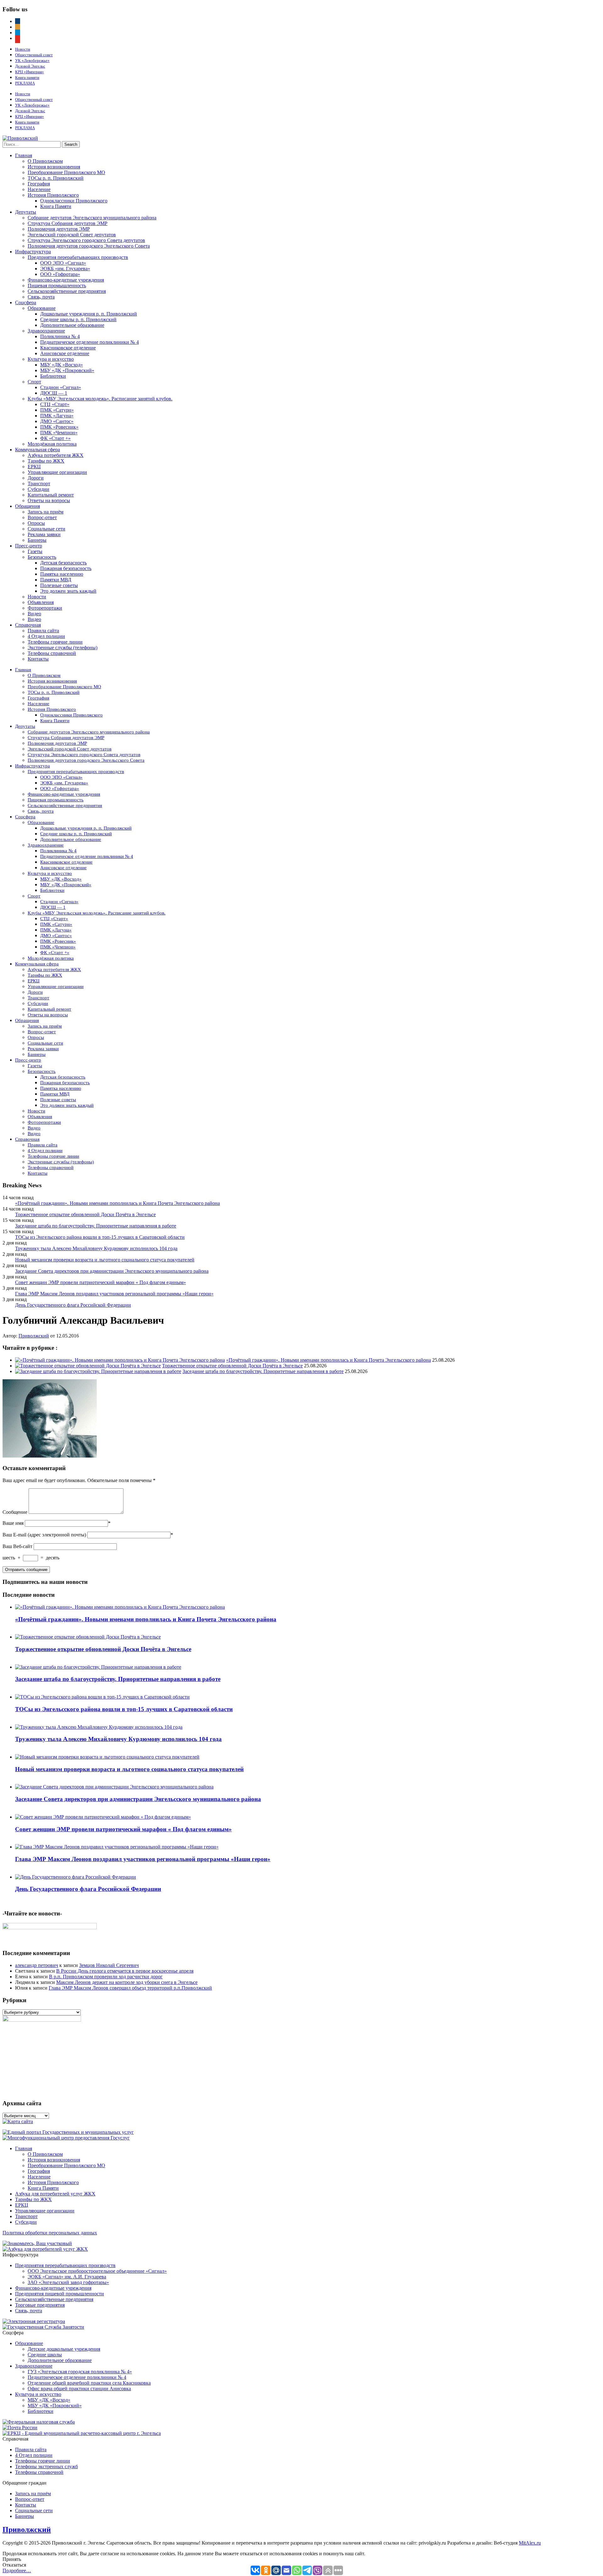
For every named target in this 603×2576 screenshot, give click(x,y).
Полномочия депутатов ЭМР (59, 229)
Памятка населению (62, 574)
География (39, 184)
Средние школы (45, 2355)
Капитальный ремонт (51, 495)
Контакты (38, 659)
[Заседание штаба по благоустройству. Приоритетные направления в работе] (98, 1371)
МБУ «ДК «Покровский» (67, 370)
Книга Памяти (56, 206)
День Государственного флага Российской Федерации (73, 1305)
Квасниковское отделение (68, 348)
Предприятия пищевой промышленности (60, 2294)
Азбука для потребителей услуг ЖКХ (55, 2194)
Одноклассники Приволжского (74, 201)
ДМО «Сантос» (57, 421)
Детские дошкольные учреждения (64, 2349)
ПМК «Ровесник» (59, 427)
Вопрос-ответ (42, 517)
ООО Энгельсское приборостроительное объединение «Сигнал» (97, 2271)
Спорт (34, 382)
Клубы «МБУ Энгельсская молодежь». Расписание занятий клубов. (100, 399)
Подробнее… (17, 2571)
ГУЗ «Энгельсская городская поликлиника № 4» (80, 2372)
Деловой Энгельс (30, 66)
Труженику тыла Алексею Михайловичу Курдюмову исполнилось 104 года (96, 1248)
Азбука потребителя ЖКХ (56, 455)
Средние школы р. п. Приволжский (78, 319)
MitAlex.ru (530, 2543)
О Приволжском (45, 161)
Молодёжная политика (52, 444)
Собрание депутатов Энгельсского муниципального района (92, 218)
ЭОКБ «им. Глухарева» (65, 269)
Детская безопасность (63, 563)
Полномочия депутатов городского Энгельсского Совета (89, 246)
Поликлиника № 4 (60, 336)
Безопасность (42, 557)
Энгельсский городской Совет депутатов (72, 235)
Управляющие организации (57, 472)
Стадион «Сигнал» (61, 387)
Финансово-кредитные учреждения (66, 280)
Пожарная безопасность (66, 568)
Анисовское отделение (65, 353)
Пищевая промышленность (57, 286)
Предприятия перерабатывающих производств (78, 257)
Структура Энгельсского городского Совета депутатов (86, 240)
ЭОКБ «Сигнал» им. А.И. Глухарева (67, 2277)
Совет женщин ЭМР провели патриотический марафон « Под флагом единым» (100, 1282)
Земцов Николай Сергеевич (109, 1965)
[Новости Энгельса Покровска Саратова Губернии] (20, 138)
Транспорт (39, 483)
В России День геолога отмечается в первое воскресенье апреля (125, 1971)
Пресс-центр (29, 546)
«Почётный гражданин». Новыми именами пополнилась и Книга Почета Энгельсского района (117, 1203)
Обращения (27, 506)
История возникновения (54, 167)
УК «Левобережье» (32, 60)
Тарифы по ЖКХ (46, 461)
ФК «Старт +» (55, 438)
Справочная (28, 625)
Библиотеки (53, 376)
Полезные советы (59, 585)
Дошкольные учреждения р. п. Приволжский (89, 314)
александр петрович (37, 1965)
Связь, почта (41, 297)
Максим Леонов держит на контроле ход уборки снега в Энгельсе (127, 1982)
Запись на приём (46, 512)
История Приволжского (53, 195)
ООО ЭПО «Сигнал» (63, 263)
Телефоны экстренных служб (46, 2466)
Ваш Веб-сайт (17, 1546)
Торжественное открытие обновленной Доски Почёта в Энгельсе (85, 1214)
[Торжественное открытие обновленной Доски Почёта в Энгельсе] (88, 1366)
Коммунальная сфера (38, 450)
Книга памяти (27, 77)
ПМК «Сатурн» (57, 410)
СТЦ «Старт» (55, 404)
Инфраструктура (33, 252)
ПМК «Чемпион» (59, 433)
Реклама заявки (44, 534)
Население (39, 189)
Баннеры (37, 540)
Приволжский (34, 1336)
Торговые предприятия (40, 2305)
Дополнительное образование (72, 325)
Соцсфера (26, 302)
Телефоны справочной (52, 653)
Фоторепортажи (45, 608)
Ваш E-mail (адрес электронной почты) (44, 1535)
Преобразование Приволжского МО (66, 172)
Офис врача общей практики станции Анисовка (79, 2389)
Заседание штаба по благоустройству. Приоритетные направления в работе (96, 1226)
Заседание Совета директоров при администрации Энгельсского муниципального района (112, 1271)
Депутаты (26, 212)
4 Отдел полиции (46, 636)
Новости (23, 49)
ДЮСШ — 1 (54, 393)
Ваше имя (13, 1523)
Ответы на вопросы (49, 500)
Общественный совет (34, 55)
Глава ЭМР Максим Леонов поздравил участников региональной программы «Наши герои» (114, 1294)
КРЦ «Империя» (30, 72)
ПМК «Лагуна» (57, 416)
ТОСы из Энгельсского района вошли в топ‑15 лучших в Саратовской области (100, 1237)
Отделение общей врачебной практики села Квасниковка (89, 2383)
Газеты (35, 551)
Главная (24, 155)
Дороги (36, 478)
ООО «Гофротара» (60, 274)
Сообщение (15, 1512)
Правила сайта (43, 631)
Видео (34, 614)
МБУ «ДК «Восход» (62, 365)
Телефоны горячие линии (55, 642)
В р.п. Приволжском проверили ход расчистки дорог (106, 1977)
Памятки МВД (56, 580)
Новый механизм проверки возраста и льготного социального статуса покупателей (105, 1260)
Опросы (36, 523)
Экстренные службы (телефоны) (62, 648)
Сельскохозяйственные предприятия (67, 291)
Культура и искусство (51, 359)
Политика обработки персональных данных (50, 2233)
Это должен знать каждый (68, 591)
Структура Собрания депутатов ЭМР (68, 223)
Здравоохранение (46, 331)
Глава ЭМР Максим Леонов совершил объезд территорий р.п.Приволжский (130, 1988)
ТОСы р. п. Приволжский (56, 178)
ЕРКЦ (34, 467)
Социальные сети (46, 529)
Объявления (41, 602)
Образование (42, 308)
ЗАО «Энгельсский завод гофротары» (68, 2282)
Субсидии (38, 489)
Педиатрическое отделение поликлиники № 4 (90, 342)
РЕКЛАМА (25, 83)
